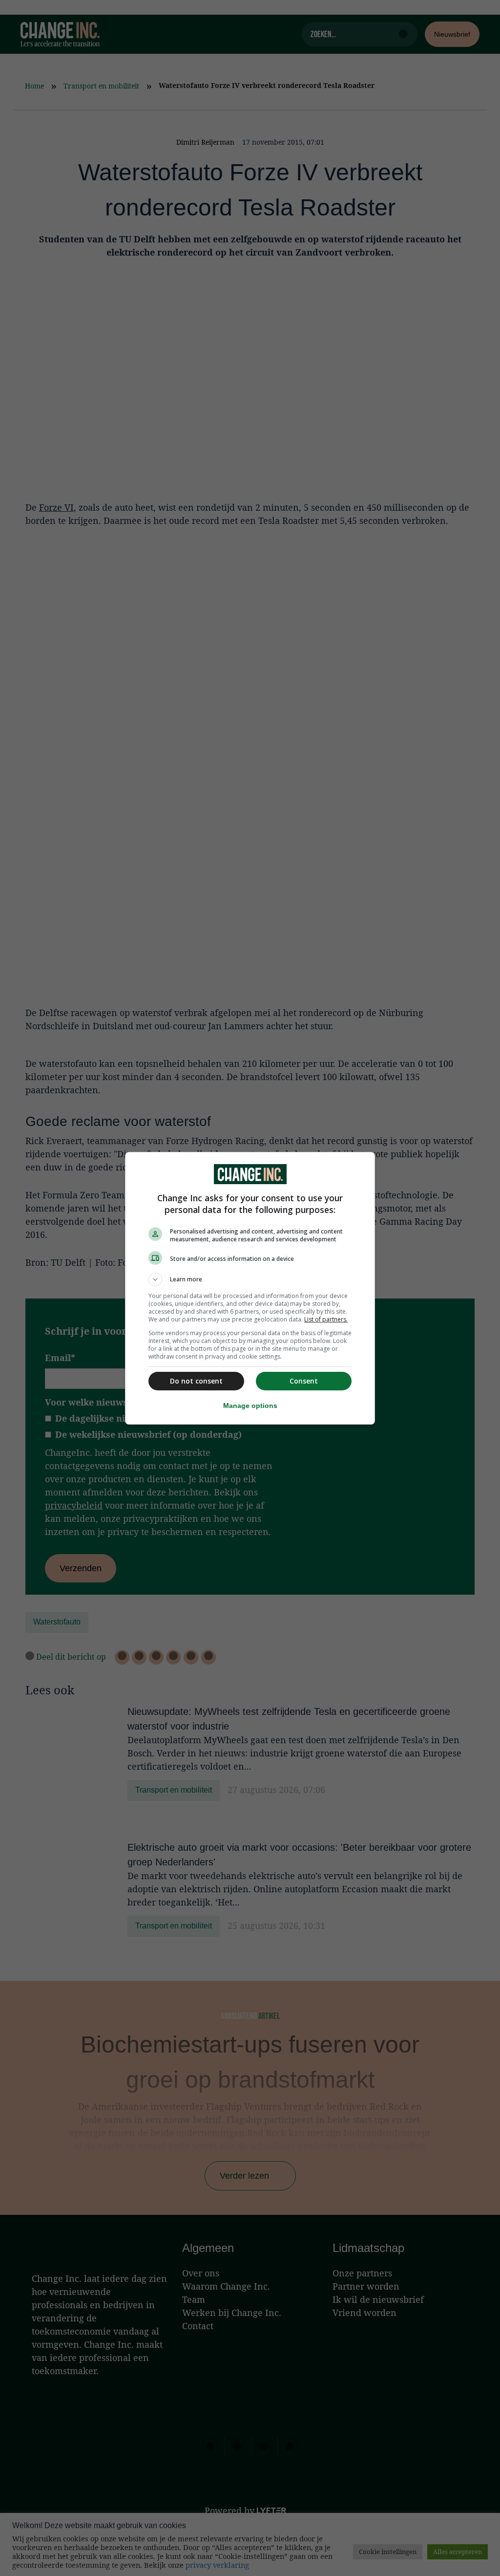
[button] (250, 1279)
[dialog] (250, 1288)
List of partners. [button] (326, 1319)
